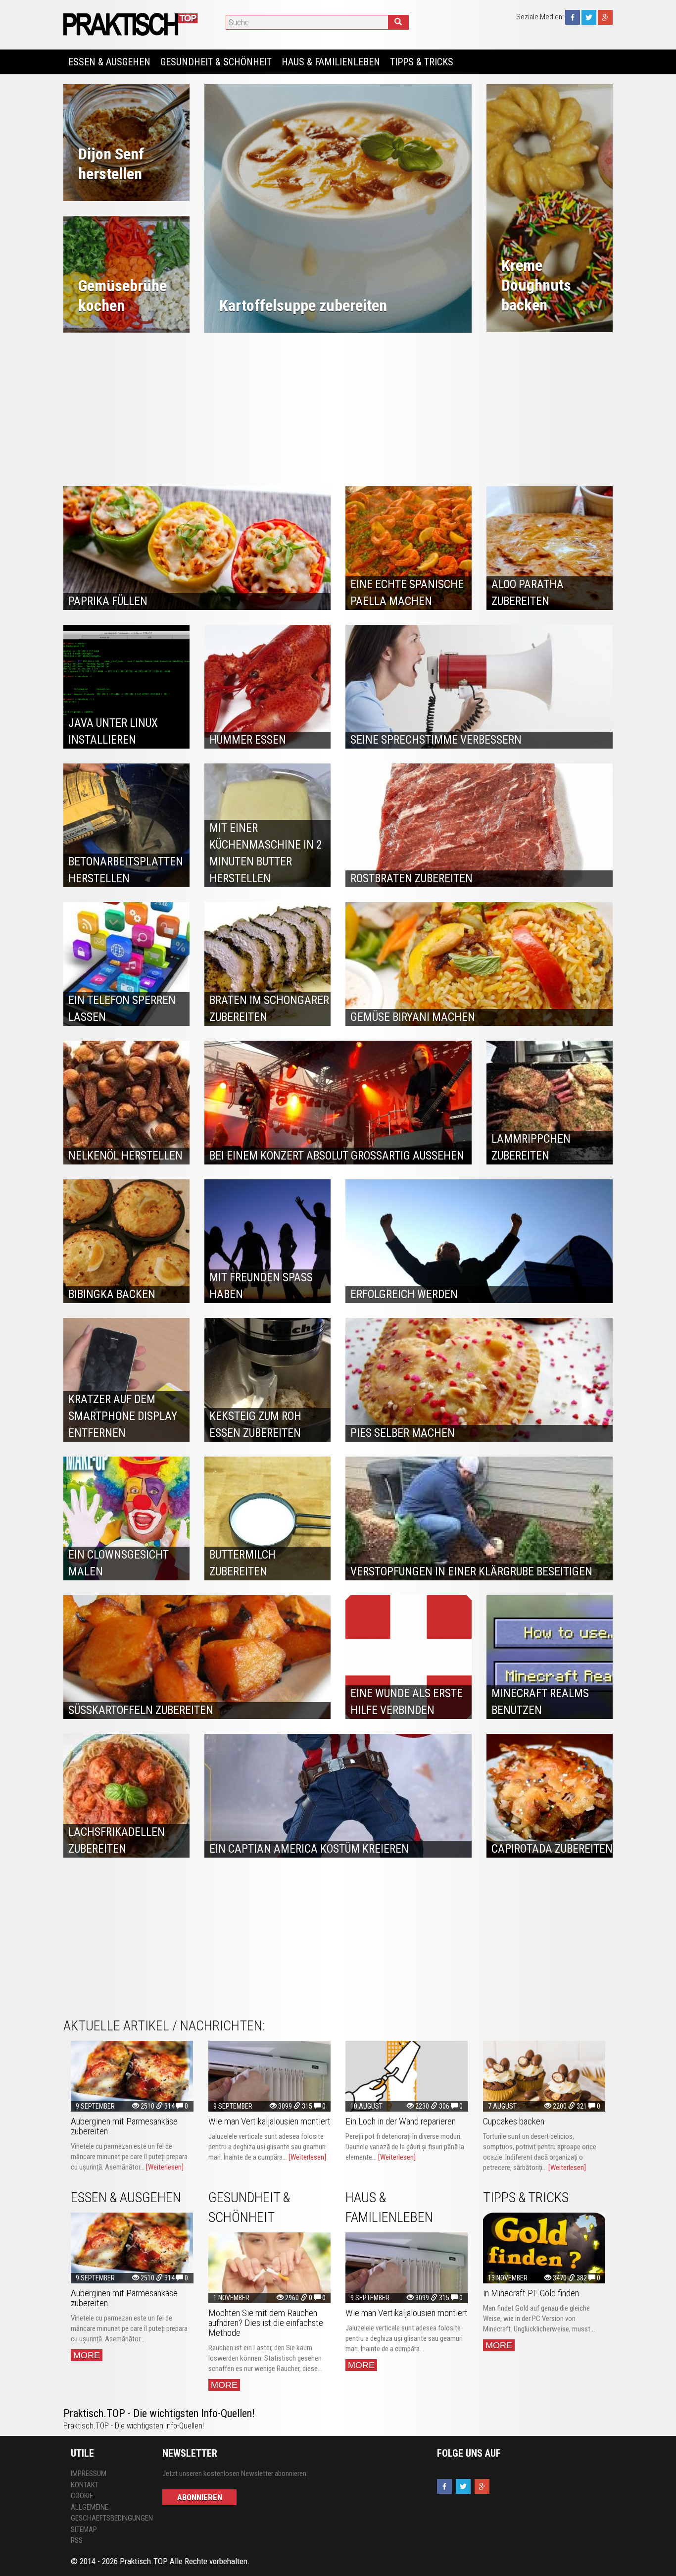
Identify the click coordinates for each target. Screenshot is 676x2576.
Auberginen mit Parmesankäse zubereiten (124, 2126)
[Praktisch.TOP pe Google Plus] (605, 17)
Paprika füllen (108, 601)
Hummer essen (248, 740)
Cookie (82, 2496)
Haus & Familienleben (331, 62)
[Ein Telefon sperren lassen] (126, 964)
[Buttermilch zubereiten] (267, 1518)
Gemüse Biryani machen (413, 1017)
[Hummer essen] (267, 687)
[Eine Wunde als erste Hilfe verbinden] (409, 1657)
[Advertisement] (338, 407)
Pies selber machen (403, 1433)
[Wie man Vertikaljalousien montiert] (270, 2076)
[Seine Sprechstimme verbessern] (479, 687)
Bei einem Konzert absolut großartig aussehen (337, 1156)
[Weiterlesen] (165, 2167)
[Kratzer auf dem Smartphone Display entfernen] (126, 1380)
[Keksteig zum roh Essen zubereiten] (267, 1380)
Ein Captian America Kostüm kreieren (309, 1849)
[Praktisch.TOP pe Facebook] (573, 17)
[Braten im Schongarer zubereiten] (267, 964)
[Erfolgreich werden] (479, 1241)
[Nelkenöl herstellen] (126, 1103)
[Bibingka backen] (126, 1241)
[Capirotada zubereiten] (550, 1796)
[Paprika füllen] (197, 548)
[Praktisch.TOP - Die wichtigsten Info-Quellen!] (132, 24)
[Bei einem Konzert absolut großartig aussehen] (338, 1103)
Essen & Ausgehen (109, 62)
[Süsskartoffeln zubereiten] (197, 1657)
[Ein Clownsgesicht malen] (126, 1518)
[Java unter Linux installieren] (126, 687)
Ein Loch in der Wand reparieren (401, 2121)
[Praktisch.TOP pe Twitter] (589, 17)
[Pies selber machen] (479, 1380)
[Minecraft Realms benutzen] (550, 1657)
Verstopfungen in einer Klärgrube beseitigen (471, 1572)
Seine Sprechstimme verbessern (436, 740)
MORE (87, 2355)
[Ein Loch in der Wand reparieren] (407, 2076)
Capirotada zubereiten (552, 1849)
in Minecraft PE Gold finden (531, 2293)
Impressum (89, 2474)
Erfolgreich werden (404, 1294)
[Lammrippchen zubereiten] (550, 1103)
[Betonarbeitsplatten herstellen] (126, 825)
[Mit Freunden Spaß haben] (267, 1241)
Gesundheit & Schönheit (216, 62)
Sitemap (84, 2529)
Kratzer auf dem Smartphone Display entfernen (123, 1416)
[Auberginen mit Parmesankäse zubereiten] (132, 2076)
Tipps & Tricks (422, 62)
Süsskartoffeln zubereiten (141, 1710)
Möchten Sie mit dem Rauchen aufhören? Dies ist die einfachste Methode (266, 2323)
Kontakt (85, 2485)
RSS (77, 2540)
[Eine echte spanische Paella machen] (409, 548)
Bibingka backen (112, 1294)
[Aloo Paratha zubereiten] (550, 548)
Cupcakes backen (514, 2121)
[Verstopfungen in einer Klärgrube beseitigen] (479, 1518)
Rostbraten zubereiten (411, 879)
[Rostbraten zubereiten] (479, 825)
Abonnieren (200, 2497)
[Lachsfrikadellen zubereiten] (126, 1796)
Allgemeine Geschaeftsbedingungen (109, 2513)
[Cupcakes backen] (544, 2076)
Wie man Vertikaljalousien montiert (269, 2121)
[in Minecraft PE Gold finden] (544, 2248)
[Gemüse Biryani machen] (479, 964)
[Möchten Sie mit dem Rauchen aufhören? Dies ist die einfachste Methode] (270, 2268)
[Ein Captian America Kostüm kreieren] (338, 1796)
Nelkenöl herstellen (125, 1156)
